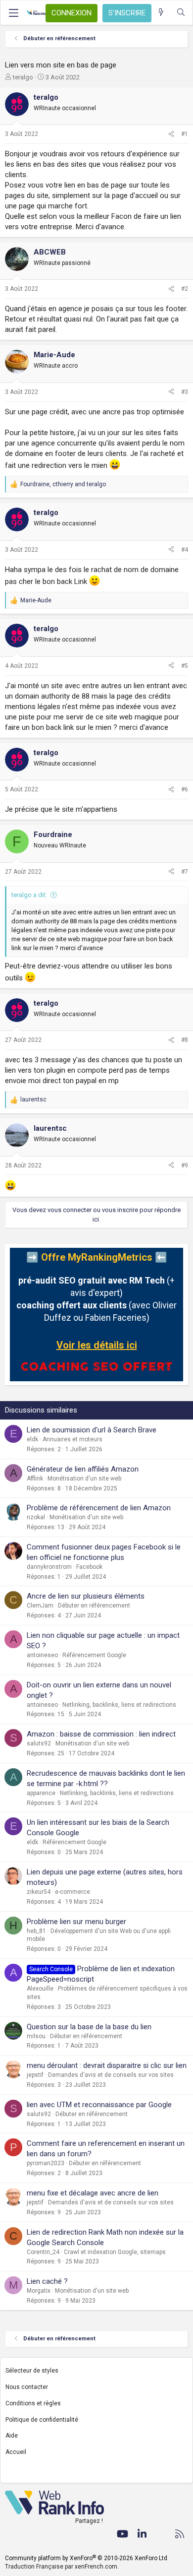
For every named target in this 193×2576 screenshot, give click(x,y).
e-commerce (72, 1892)
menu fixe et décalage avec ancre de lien (93, 2193)
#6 (185, 789)
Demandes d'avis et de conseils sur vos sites (111, 2075)
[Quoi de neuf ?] (161, 13)
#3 (185, 392)
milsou (36, 2036)
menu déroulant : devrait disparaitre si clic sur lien (107, 2065)
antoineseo (42, 1655)
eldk (32, 1439)
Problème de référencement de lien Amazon (99, 1508)
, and (63, 484)
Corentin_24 (43, 2252)
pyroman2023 (46, 2163)
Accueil (16, 2452)
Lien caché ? (47, 2281)
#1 (185, 134)
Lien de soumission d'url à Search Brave (92, 1430)
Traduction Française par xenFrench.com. (62, 2567)
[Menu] (13, 13)
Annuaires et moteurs (72, 1439)
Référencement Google (94, 1655)
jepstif (35, 2075)
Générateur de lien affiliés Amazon (83, 1469)
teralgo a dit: (29, 895)
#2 (185, 289)
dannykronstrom (49, 1567)
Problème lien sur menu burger (76, 1922)
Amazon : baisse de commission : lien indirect (101, 1734)
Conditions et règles (33, 2403)
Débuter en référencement (94, 1606)
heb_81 (36, 1931)
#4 (185, 550)
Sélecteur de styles (32, 2371)
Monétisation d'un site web (84, 1479)
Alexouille (40, 1989)
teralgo (23, 77)
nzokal (36, 1517)
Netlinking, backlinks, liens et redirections (119, 1705)
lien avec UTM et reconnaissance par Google (99, 2105)
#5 (185, 666)
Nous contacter (27, 2387)
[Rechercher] (181, 13)
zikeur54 (39, 1892)
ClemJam (40, 1606)
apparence (41, 1793)
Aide (12, 2436)
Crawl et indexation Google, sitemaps (115, 2252)
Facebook (89, 1567)
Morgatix (39, 2291)
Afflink (35, 1479)
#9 (185, 1165)
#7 (185, 872)
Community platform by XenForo (87, 2558)
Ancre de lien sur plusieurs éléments (86, 1596)
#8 (185, 1040)
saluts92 (39, 1743)
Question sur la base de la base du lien (89, 2027)
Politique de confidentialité (42, 2420)
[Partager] (171, 134)
